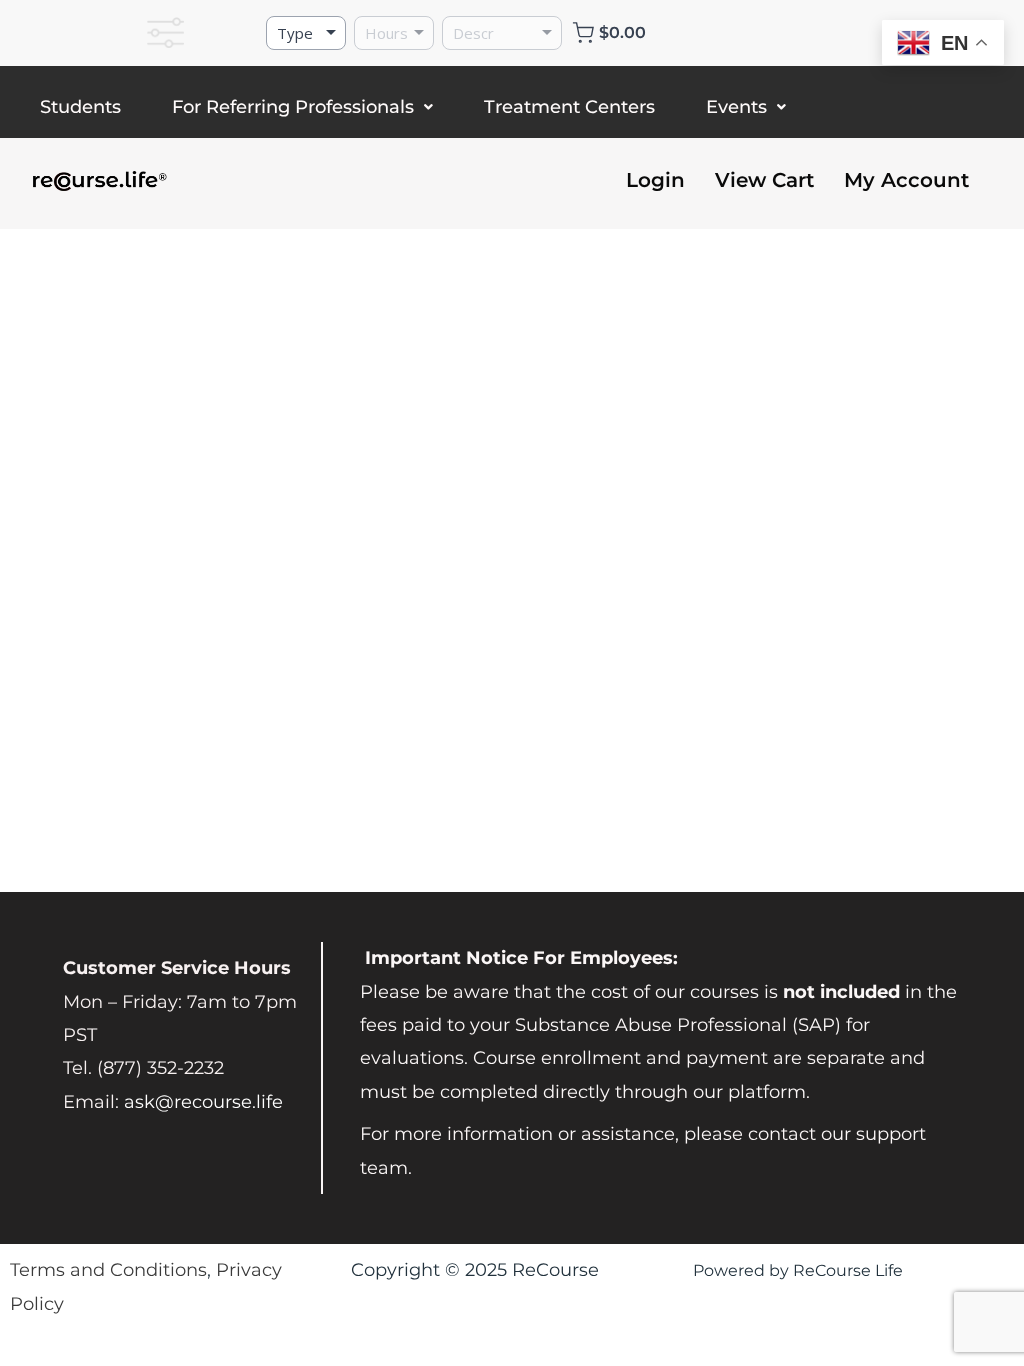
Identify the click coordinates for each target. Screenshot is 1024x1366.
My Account (906, 180)
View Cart (764, 180)
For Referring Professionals (293, 107)
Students (80, 107)
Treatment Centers (569, 107)
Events (736, 107)
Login (655, 180)
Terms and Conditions (108, 1270)
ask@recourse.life (203, 1102)
